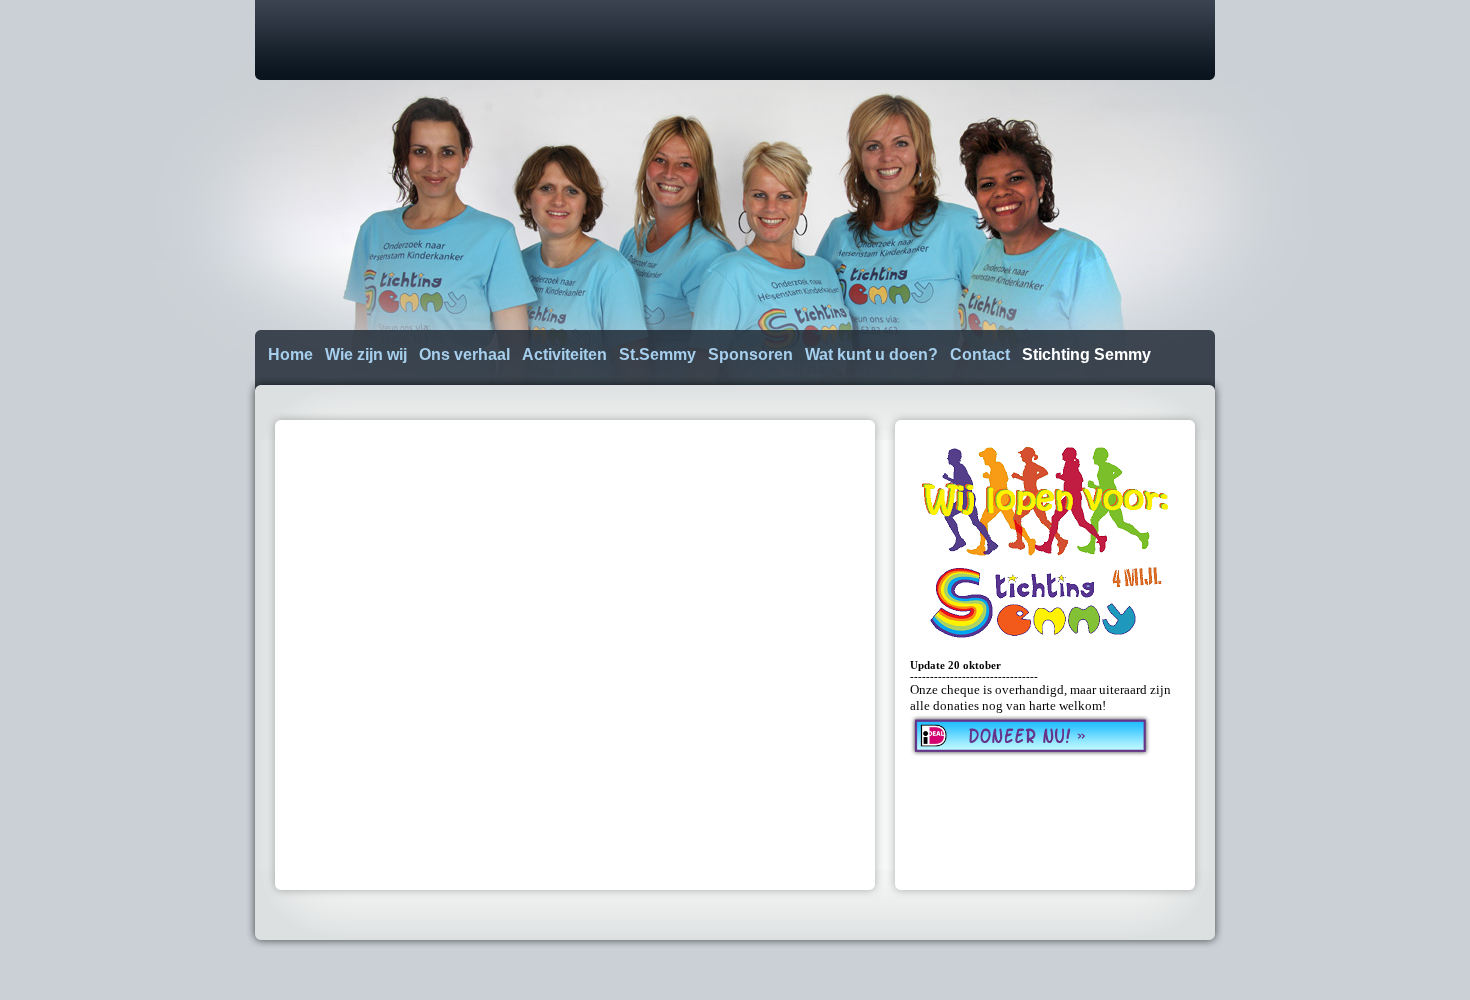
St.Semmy (657, 354)
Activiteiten (564, 354)
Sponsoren (750, 354)
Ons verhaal (464, 354)
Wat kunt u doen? (871, 354)
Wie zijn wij (366, 354)
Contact (980, 354)
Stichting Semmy (1086, 354)
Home (290, 354)
